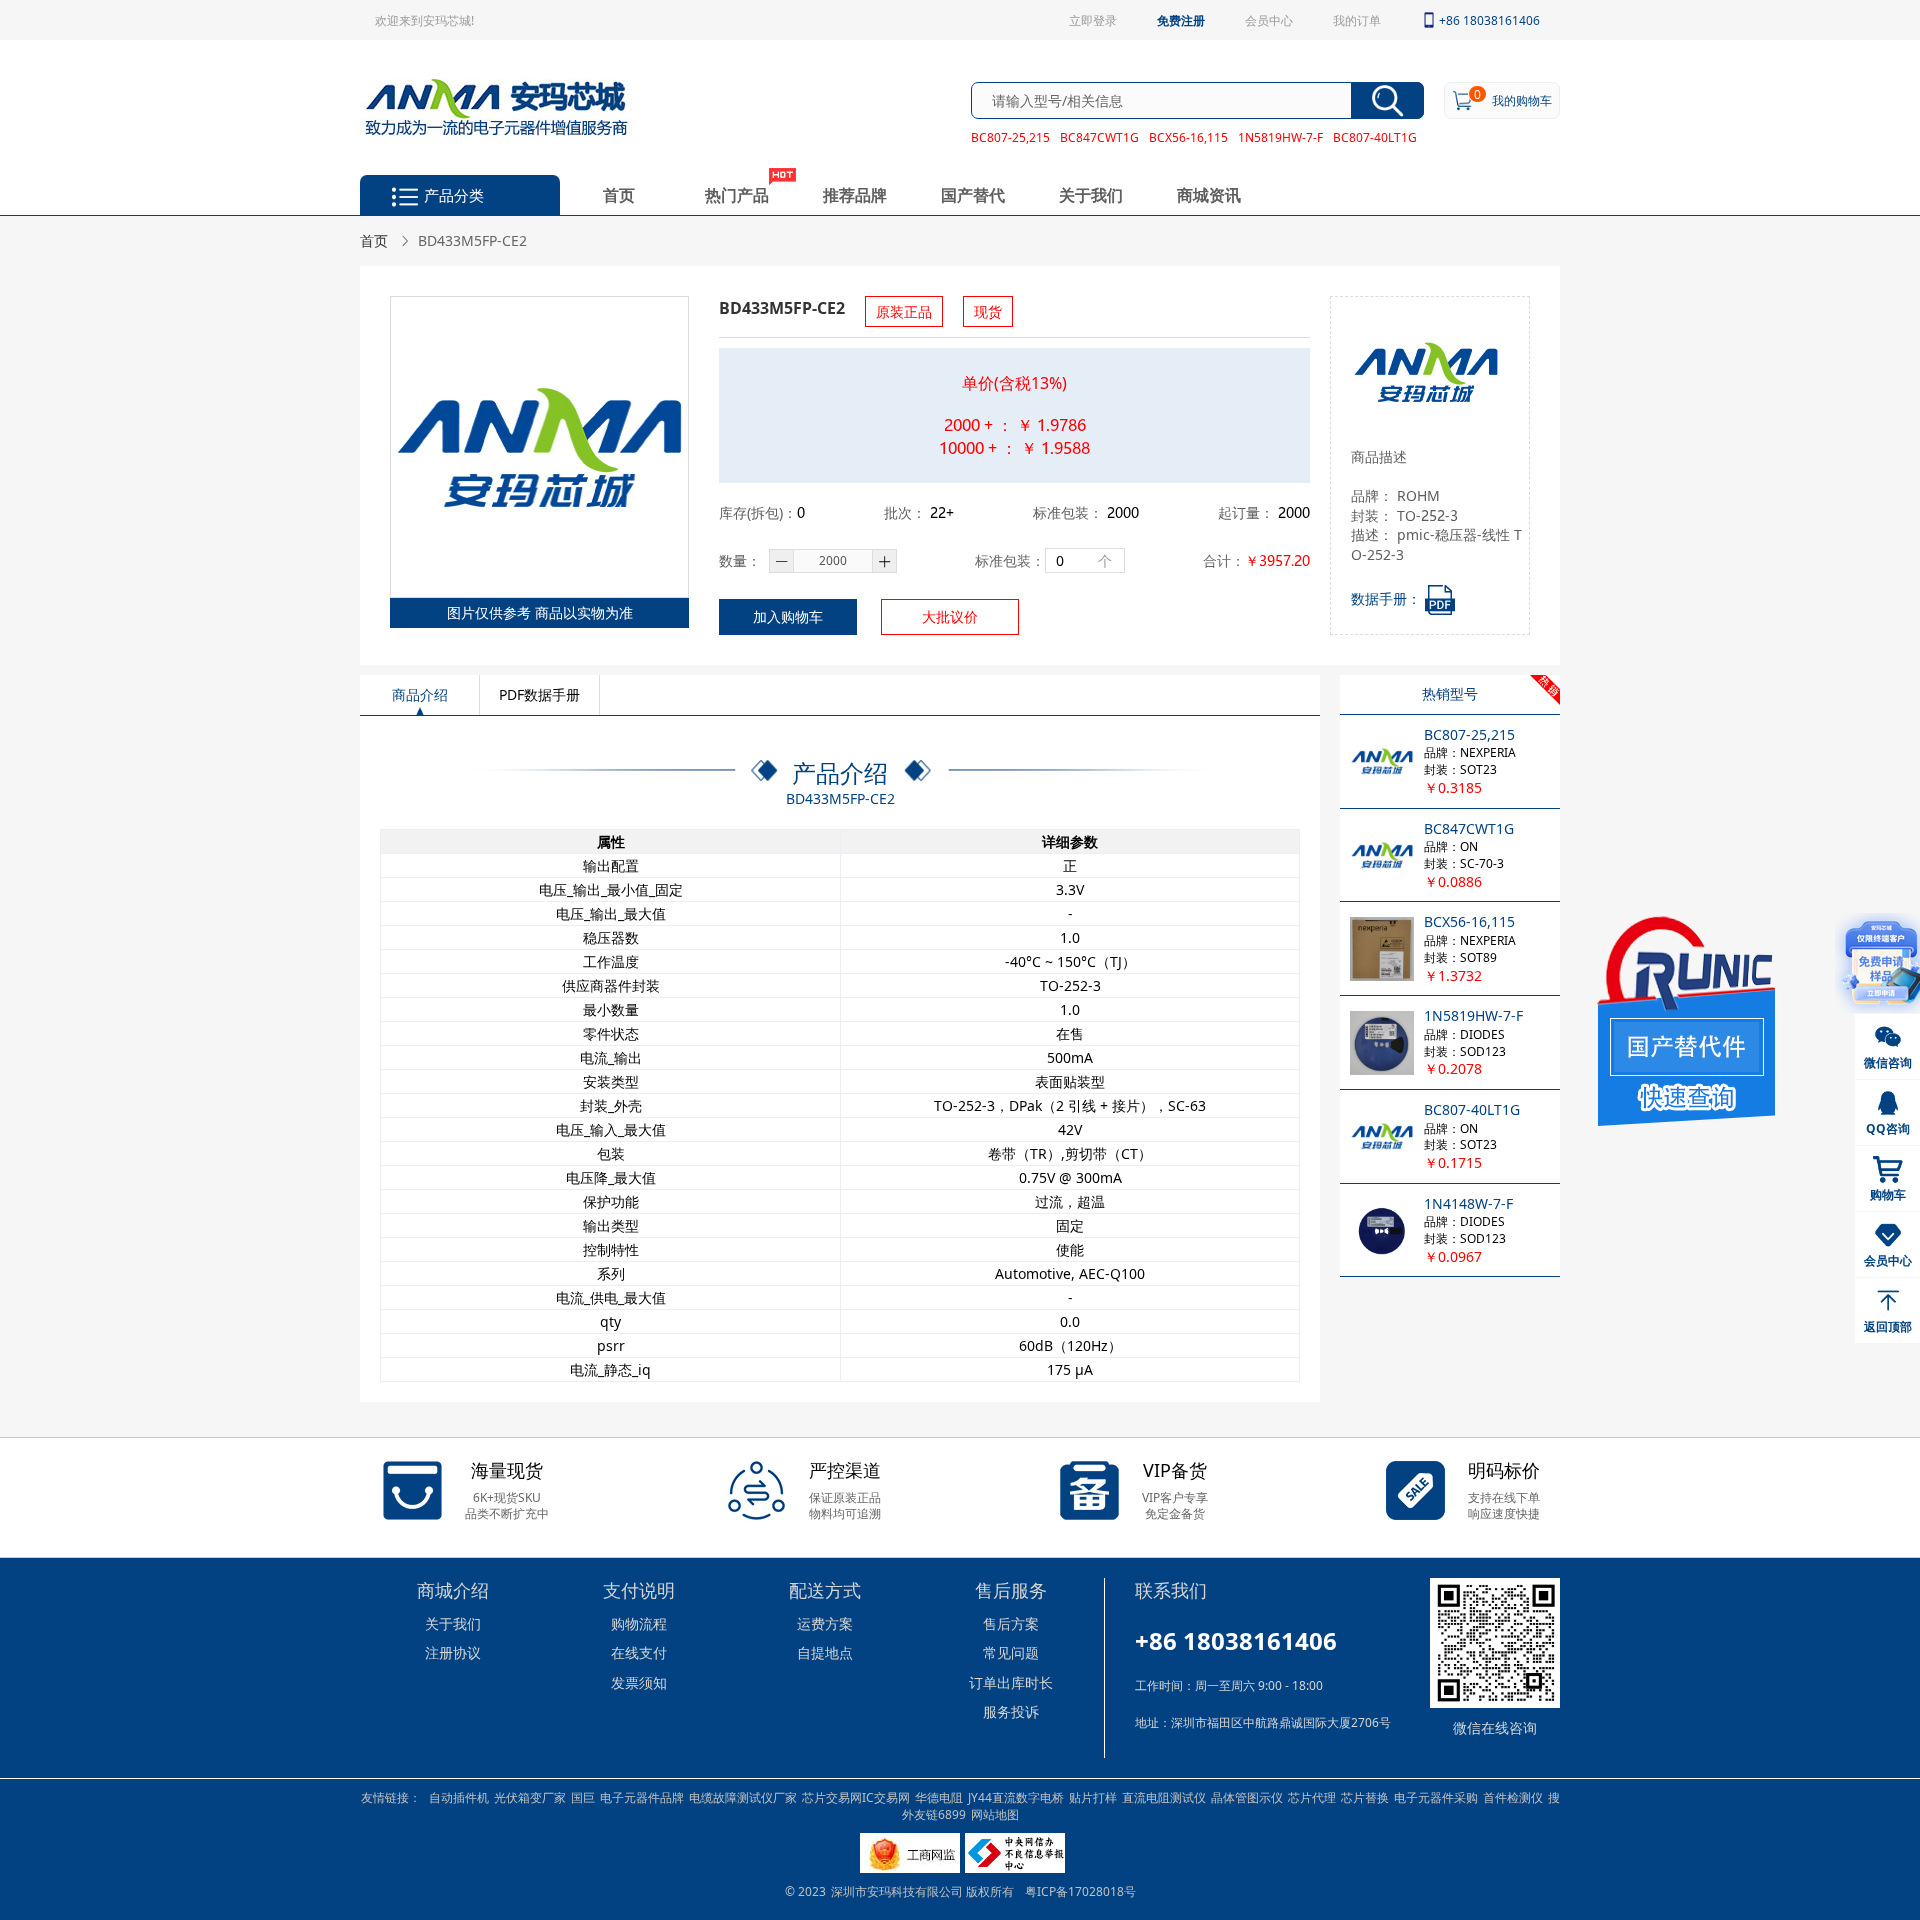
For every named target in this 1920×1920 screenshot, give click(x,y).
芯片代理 (1312, 1797)
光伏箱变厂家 (530, 1797)
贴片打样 (1093, 1797)
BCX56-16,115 (1188, 137)
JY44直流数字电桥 (1016, 1797)
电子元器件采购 (1436, 1797)
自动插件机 (459, 1797)
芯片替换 (1365, 1797)
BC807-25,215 (1010, 137)
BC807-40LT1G (1375, 137)
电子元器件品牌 (642, 1797)
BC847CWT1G (1099, 137)
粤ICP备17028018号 (1080, 1891)
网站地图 (995, 1814)
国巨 (583, 1797)
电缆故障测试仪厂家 (743, 1797)
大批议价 (950, 616)
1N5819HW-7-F (1280, 137)
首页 (619, 194)
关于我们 (1091, 194)
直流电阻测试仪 (1164, 1797)
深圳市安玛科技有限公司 (898, 1891)
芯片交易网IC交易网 (856, 1797)
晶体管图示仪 (1247, 1797)
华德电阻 (939, 1797)
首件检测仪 (1513, 1797)
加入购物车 (788, 616)
